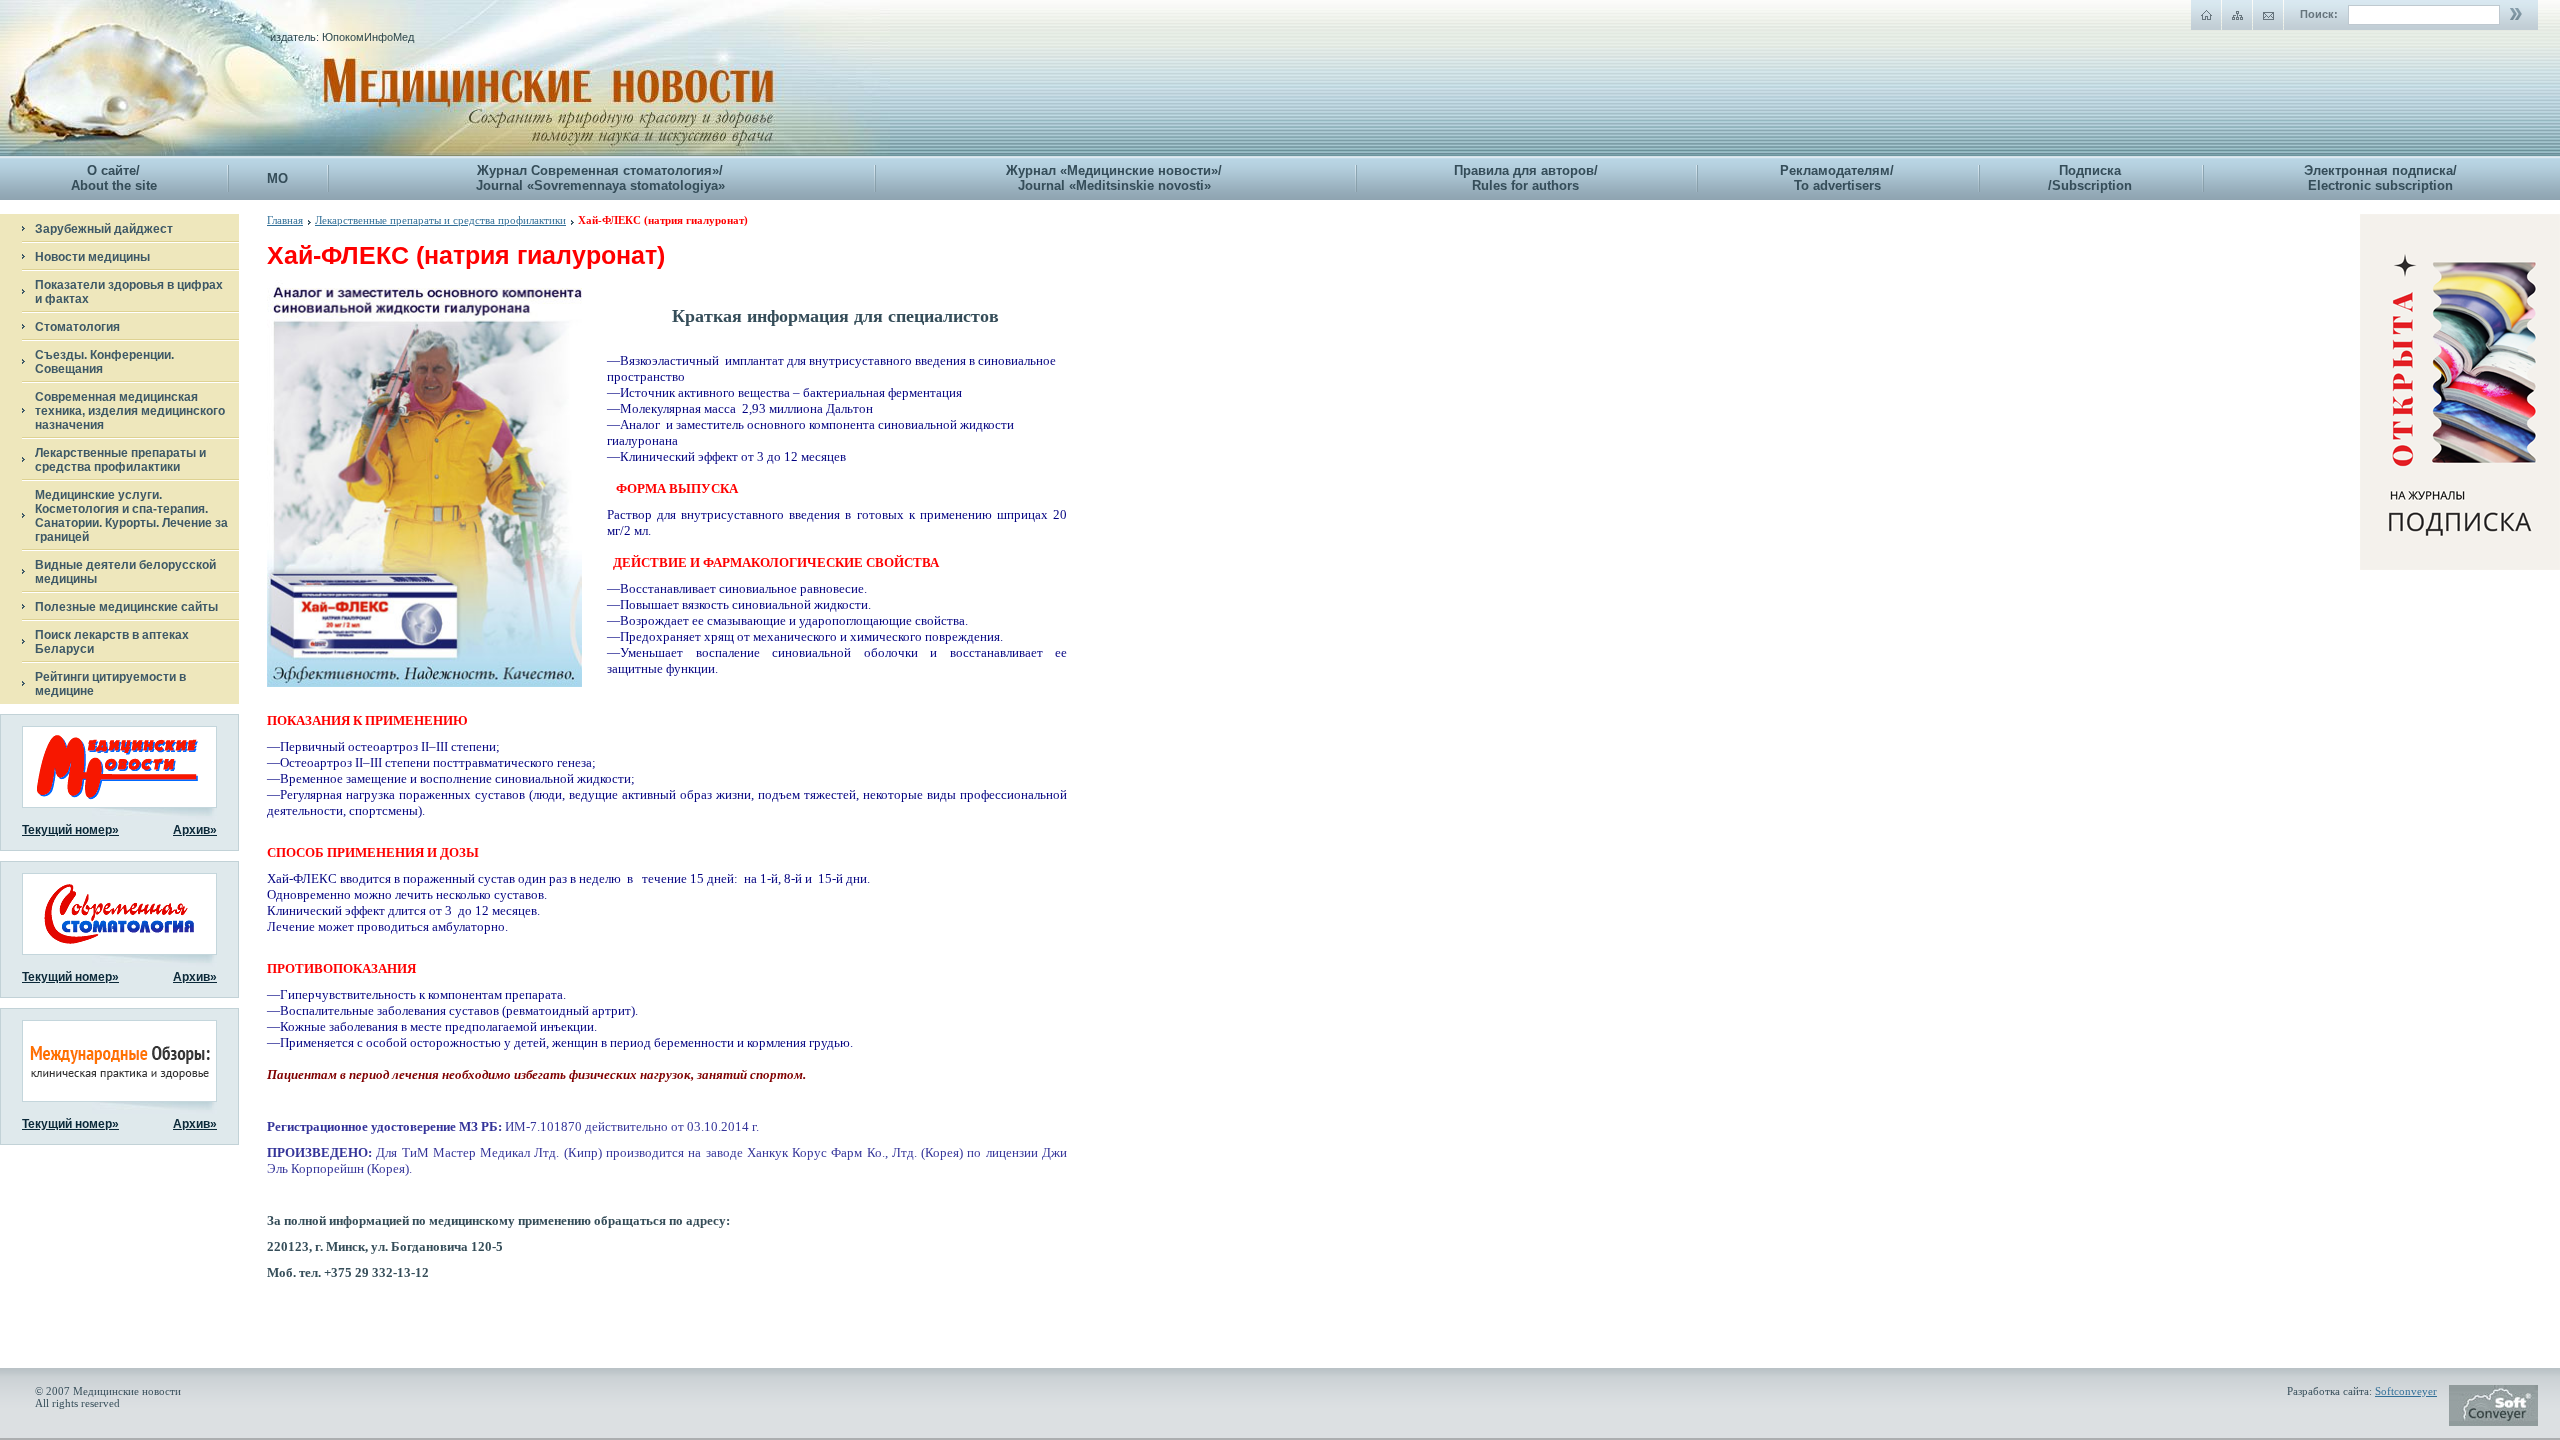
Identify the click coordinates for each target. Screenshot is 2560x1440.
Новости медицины (92, 257)
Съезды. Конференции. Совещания (104, 362)
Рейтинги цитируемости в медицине (110, 684)
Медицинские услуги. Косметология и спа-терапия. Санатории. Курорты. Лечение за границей (131, 516)
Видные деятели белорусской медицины (125, 572)
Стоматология (77, 327)
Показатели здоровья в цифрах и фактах (129, 292)
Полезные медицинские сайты (126, 607)
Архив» (195, 830)
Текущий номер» (70, 830)
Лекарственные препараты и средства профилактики (120, 460)
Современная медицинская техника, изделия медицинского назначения (130, 411)
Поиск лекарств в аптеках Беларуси (112, 642)
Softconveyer (2406, 1391)
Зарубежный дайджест (104, 229)
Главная (285, 220)
